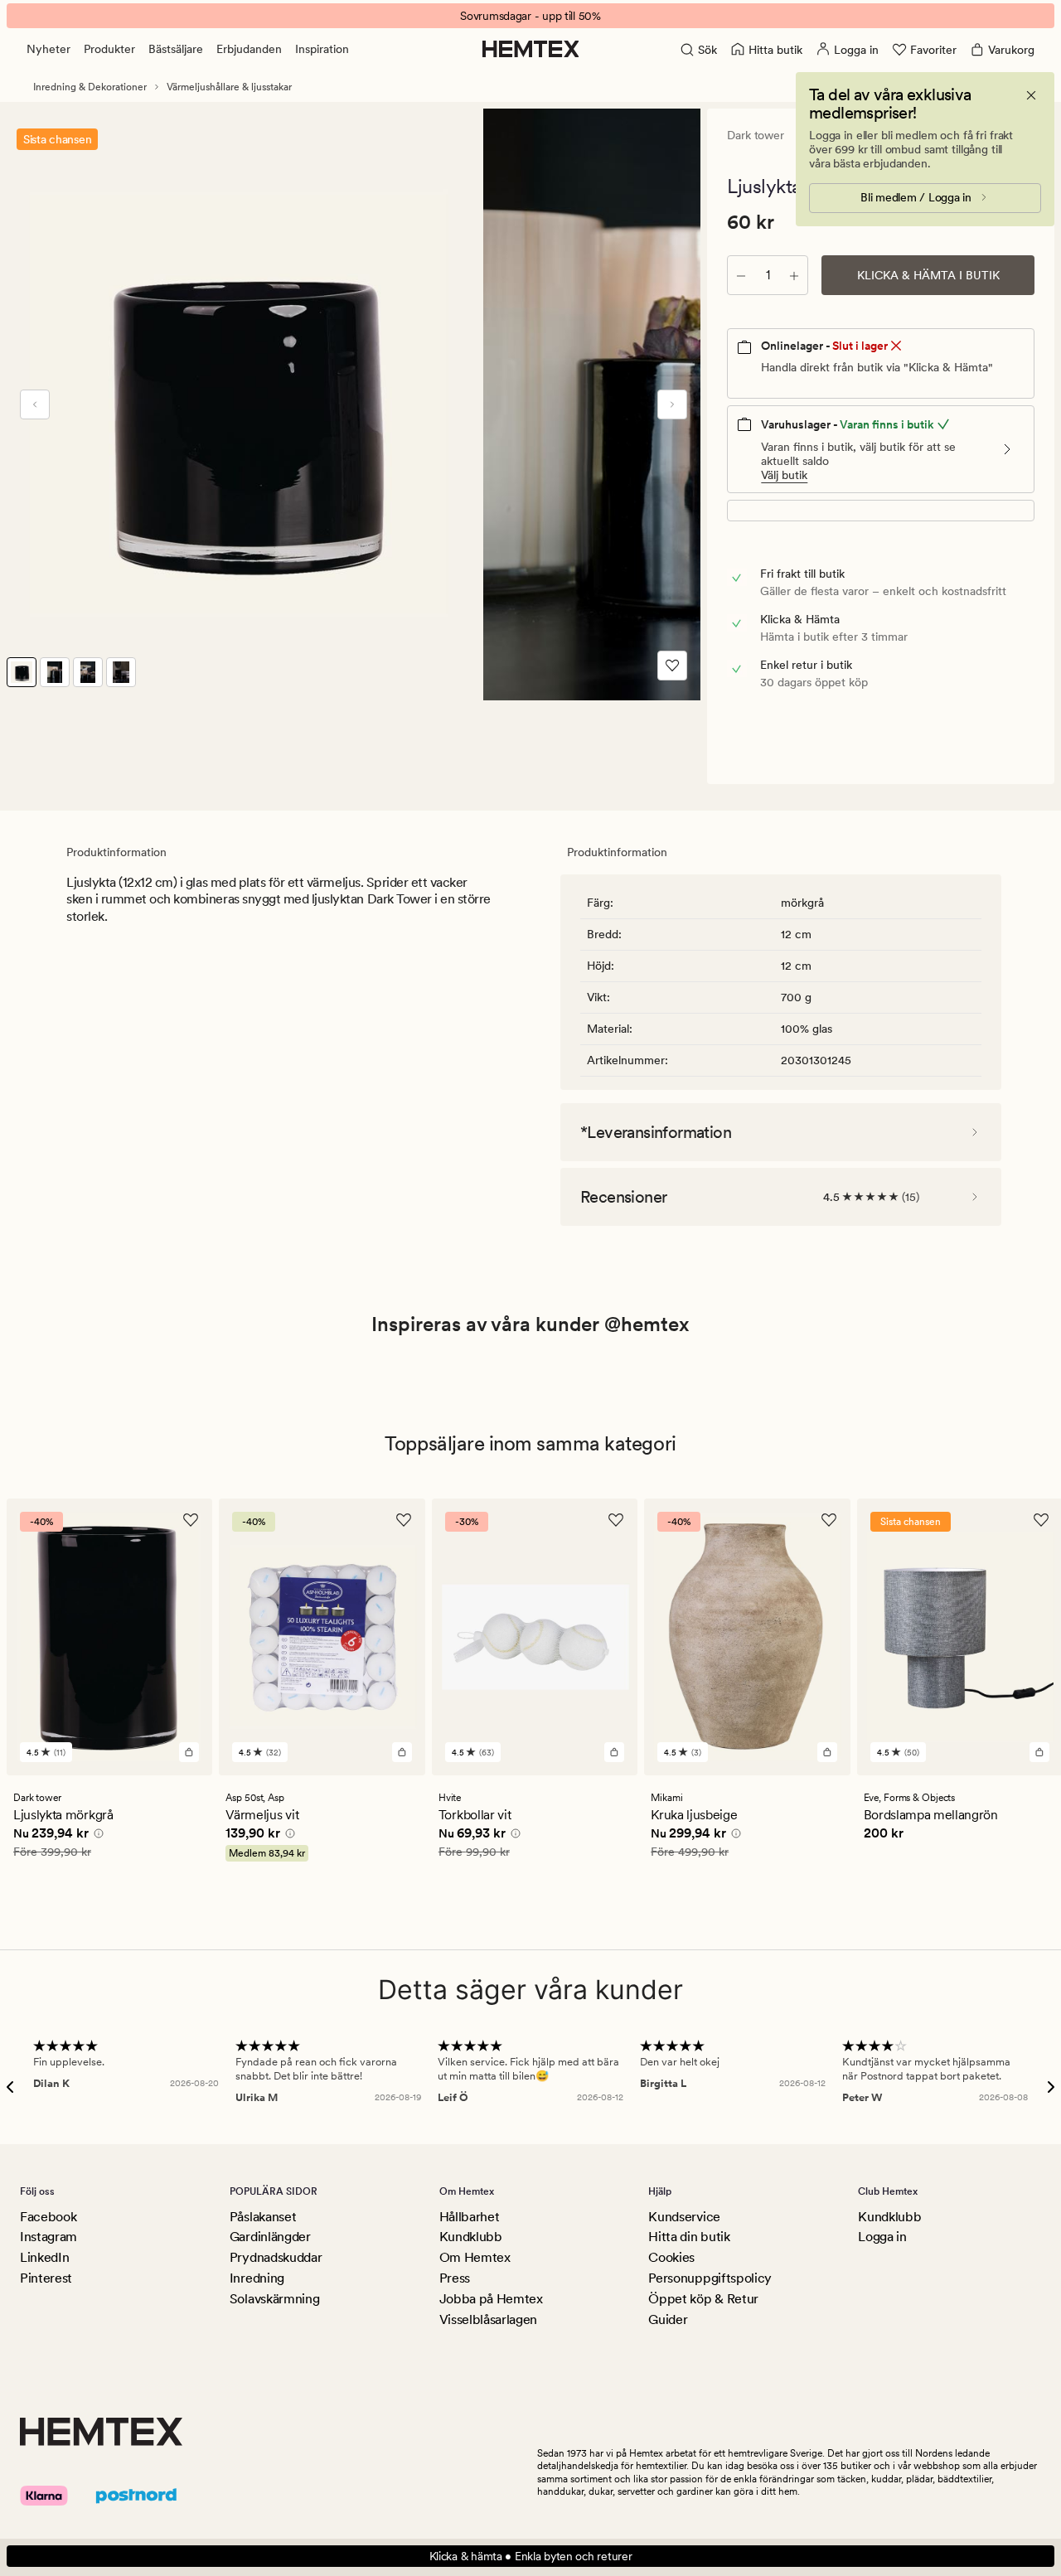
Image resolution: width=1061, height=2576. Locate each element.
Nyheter (48, 49)
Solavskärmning (275, 2299)
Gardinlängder (270, 2237)
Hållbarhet (470, 2217)
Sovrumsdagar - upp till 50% (530, 16)
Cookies (671, 2257)
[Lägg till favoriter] (672, 666)
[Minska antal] (741, 275)
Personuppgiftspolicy (710, 2278)
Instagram (48, 2237)
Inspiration (322, 49)
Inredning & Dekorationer (90, 87)
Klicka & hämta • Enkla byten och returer (531, 2556)
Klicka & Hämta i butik (928, 275)
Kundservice (684, 2217)
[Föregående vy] (35, 404)
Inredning (257, 2278)
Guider (668, 2319)
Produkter (109, 49)
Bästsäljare (176, 49)
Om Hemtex (475, 2257)
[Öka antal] (794, 275)
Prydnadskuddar (276, 2257)
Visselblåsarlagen (489, 2319)
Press (455, 2278)
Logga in (882, 2237)
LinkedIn (44, 2257)
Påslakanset (263, 2217)
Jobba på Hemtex (491, 2299)
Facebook (48, 2217)
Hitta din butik (689, 2237)
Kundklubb (471, 2237)
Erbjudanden (249, 49)
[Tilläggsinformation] (96, 1835)
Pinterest (46, 2278)
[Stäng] (1031, 95)
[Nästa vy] (672, 404)
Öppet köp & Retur (703, 2299)
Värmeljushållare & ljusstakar (229, 87)
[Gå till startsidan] (531, 49)
